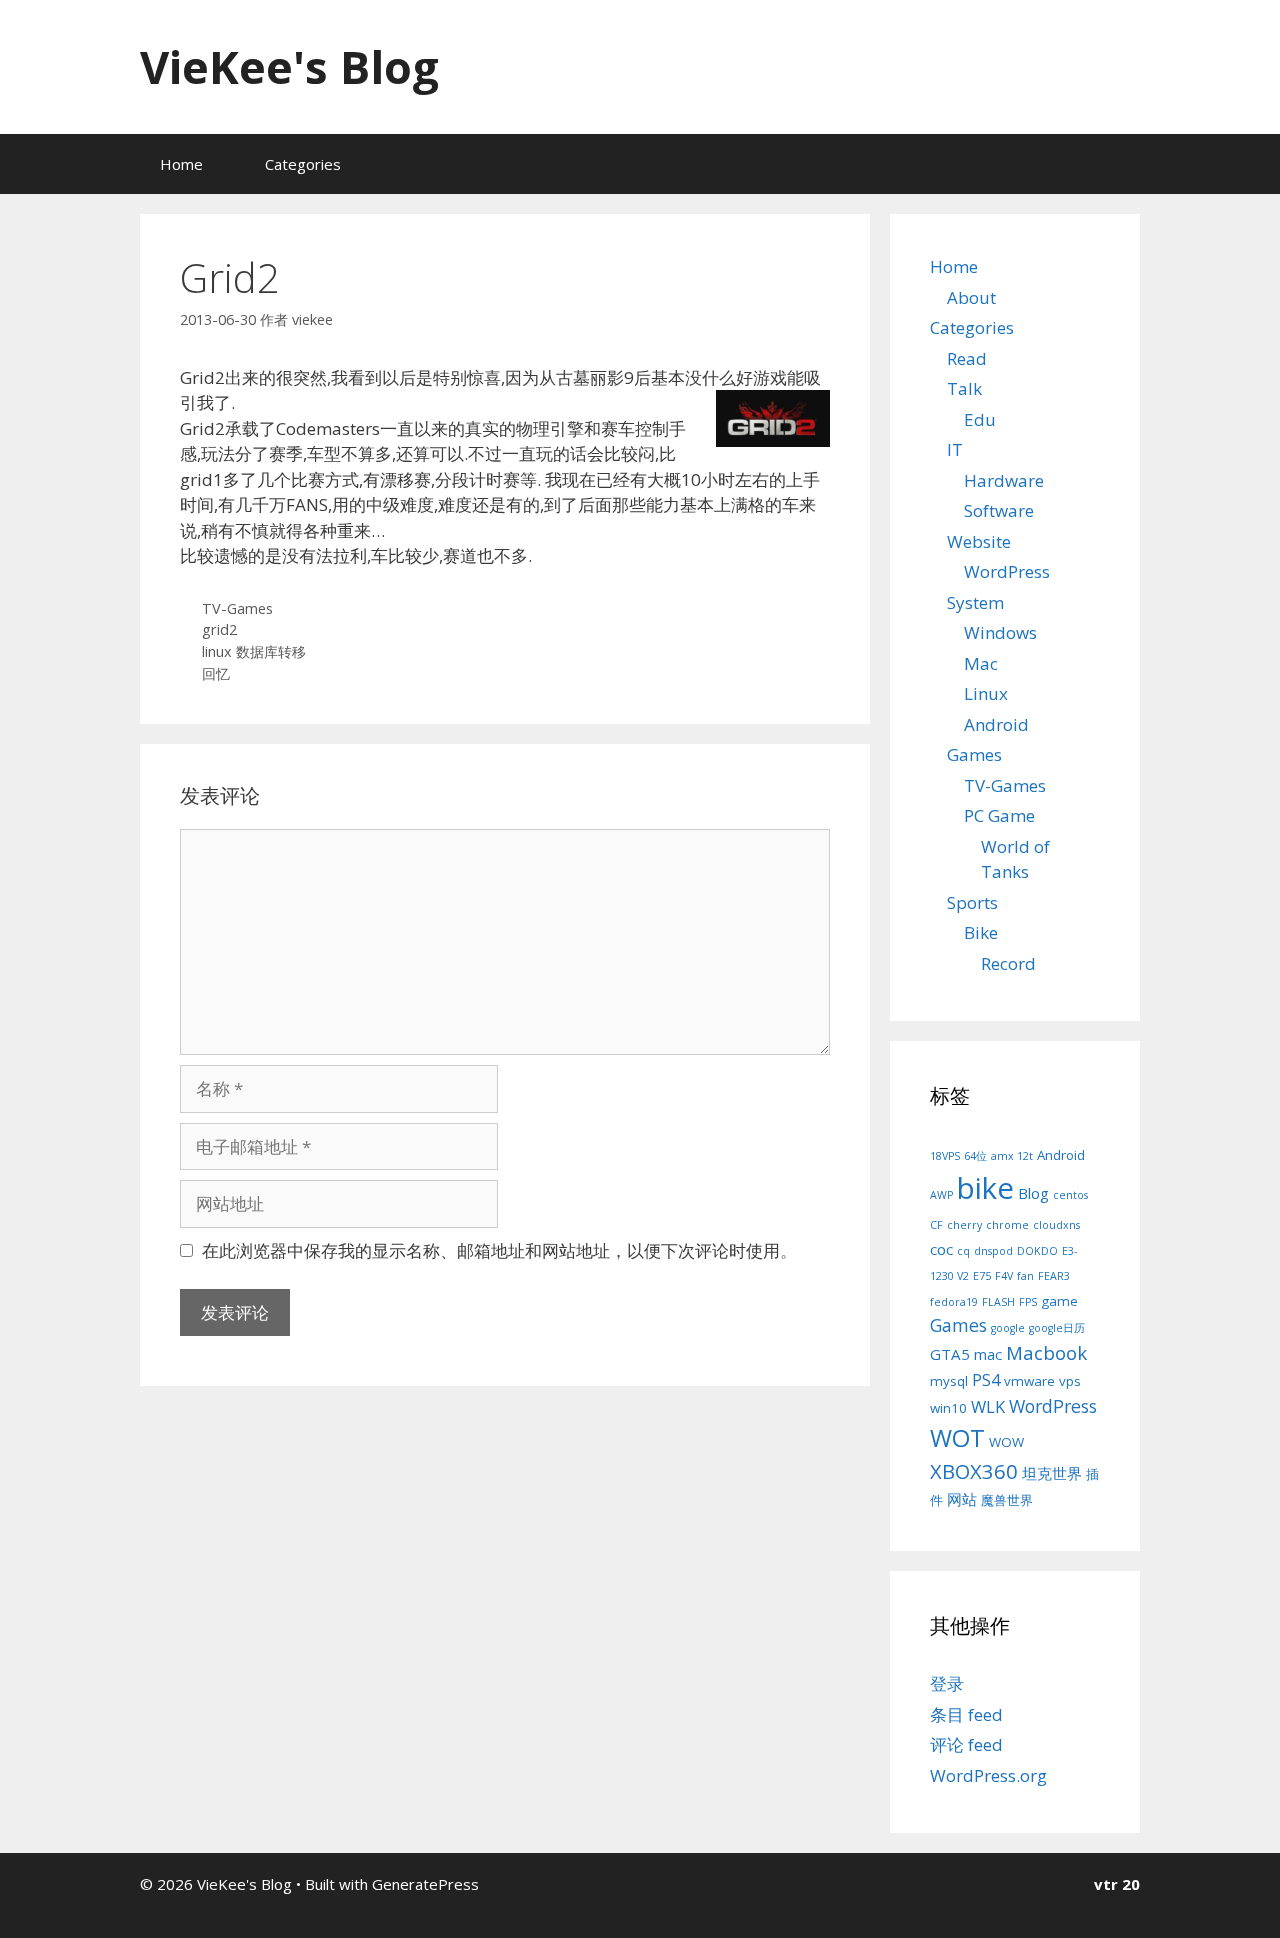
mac (988, 1354)
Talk (964, 388)
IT (955, 449)
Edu (980, 419)
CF (936, 1225)
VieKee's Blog (289, 66)
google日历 (1057, 1328)
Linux (986, 693)
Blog (1033, 1193)
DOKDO (1037, 1251)
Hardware (1004, 480)
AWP (941, 1195)
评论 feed (966, 1744)
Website (979, 541)
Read (967, 358)
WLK (988, 1406)
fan (1025, 1276)
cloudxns (1056, 1225)
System (975, 602)
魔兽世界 (1007, 1500)
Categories (303, 164)
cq (963, 1251)
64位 (975, 1156)
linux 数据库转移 (254, 651)
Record (1008, 963)
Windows (1000, 632)
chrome (1007, 1225)
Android (996, 724)
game (1059, 1301)
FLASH (998, 1302)
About (971, 297)
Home (181, 164)
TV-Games (237, 608)
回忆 (216, 673)
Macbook (1046, 1352)
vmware (1029, 1381)
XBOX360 (974, 1471)
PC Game (999, 815)
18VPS (945, 1156)
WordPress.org (988, 1775)
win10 (948, 1408)
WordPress (1007, 571)
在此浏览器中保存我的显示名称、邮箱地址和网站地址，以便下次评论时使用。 (499, 1250)
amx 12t (1012, 1156)
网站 (962, 1499)
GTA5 (950, 1354)
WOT (957, 1437)
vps (1070, 1381)
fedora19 (954, 1302)
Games (974, 754)
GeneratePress (425, 1884)
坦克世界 (1052, 1473)
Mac (981, 663)
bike (985, 1188)
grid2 (219, 629)
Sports (972, 902)
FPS (1028, 1302)
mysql (949, 1381)
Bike (981, 932)
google (1008, 1328)
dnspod (993, 1251)
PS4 (986, 1379)
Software (999, 510)
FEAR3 (1054, 1276)
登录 (947, 1683)
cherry (964, 1225)
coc (941, 1249)
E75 (982, 1276)
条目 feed (966, 1714)
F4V (1004, 1276)
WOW (1006, 1442)
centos (1070, 1195)
